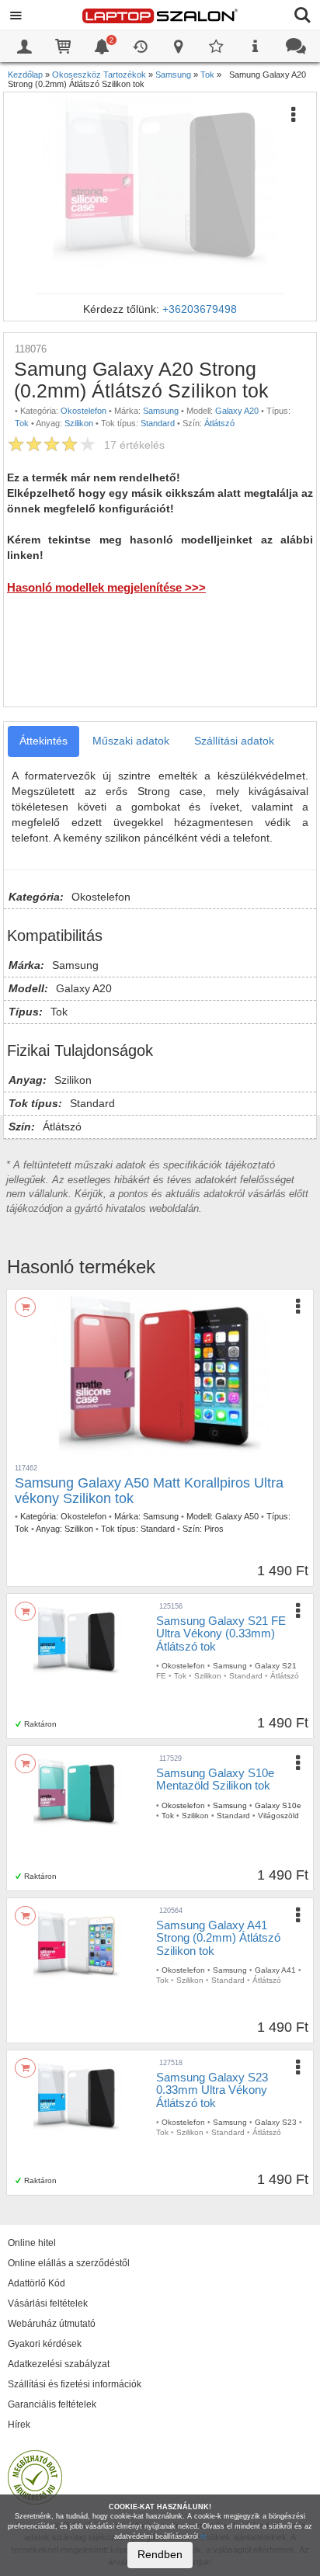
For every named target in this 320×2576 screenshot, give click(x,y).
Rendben (160, 2554)
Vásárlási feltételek (48, 2303)
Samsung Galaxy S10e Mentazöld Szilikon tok (215, 1779)
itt (203, 2536)
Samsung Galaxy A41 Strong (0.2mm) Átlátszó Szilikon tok (218, 1938)
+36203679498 (200, 309)
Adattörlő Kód (37, 2283)
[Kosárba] (25, 1307)
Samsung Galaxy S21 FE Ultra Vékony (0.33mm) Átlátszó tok (221, 1633)
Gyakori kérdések (45, 2344)
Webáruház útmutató (52, 2324)
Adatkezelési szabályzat (59, 2364)
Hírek (19, 2425)
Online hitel (32, 2243)
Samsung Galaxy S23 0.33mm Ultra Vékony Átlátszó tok (212, 2090)
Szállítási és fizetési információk (75, 2384)
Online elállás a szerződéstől (69, 2263)
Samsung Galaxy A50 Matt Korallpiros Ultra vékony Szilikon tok (149, 1491)
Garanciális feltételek (52, 2404)
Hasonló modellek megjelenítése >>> (106, 587)
